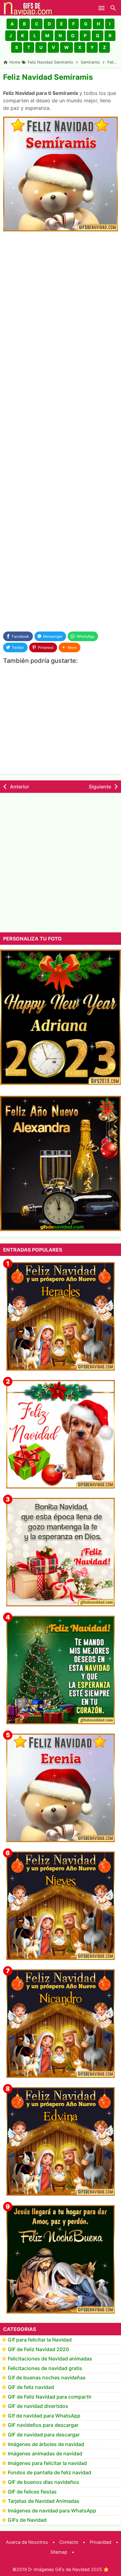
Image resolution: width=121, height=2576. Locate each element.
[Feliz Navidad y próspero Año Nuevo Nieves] (60, 1906)
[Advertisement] (60, 300)
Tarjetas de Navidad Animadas (44, 2501)
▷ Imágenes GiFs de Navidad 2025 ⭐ (69, 2569)
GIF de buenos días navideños (43, 2482)
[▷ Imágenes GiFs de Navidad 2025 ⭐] (28, 8)
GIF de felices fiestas (32, 2492)
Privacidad (101, 2542)
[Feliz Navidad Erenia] (60, 1788)
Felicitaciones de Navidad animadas (50, 2359)
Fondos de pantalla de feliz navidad (49, 2472)
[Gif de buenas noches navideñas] (60, 2259)
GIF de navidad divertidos (38, 2406)
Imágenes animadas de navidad (45, 2453)
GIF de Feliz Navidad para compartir (50, 2397)
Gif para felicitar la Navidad (40, 2340)
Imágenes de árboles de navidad (46, 2444)
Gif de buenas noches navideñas (47, 2377)
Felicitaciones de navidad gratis (45, 2368)
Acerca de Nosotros (27, 2542)
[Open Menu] (101, 8)
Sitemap (59, 2552)
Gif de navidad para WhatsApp (44, 2416)
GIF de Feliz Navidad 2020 (38, 2349)
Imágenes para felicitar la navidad (47, 2463)
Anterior (20, 787)
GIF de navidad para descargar (44, 2435)
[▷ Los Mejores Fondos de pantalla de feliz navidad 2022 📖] (60, 1434)
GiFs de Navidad (27, 2520)
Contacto (69, 2542)
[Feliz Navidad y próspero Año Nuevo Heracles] (60, 1316)
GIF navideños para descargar (43, 2425)
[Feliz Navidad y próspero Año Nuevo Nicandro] (60, 2024)
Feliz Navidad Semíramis (48, 77)
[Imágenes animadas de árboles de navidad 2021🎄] (60, 1670)
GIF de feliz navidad (31, 2387)
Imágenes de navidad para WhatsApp (52, 2511)
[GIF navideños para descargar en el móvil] (60, 1552)
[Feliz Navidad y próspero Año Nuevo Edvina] (60, 2141)
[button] (12, 24)
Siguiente (100, 787)
